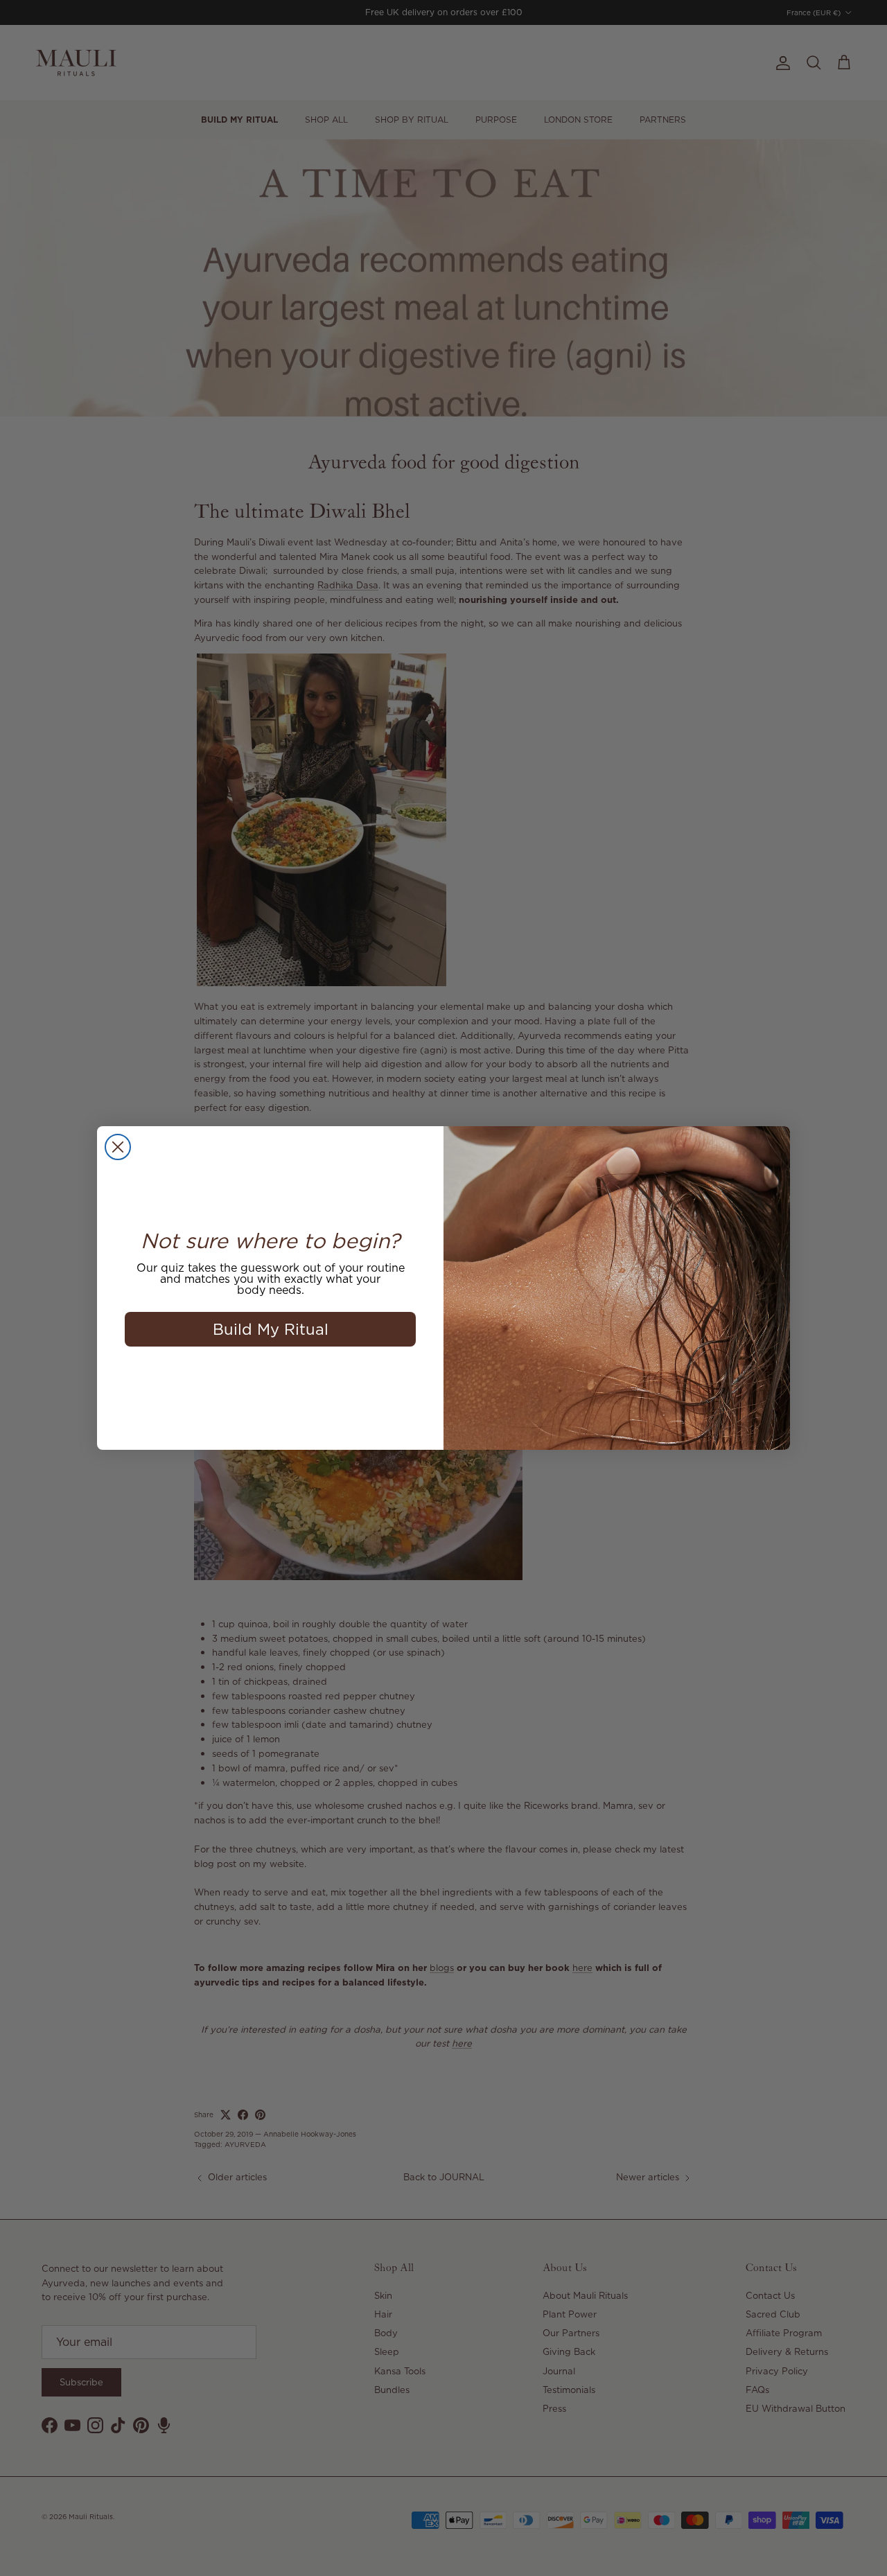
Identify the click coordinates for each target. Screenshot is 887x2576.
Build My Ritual (271, 1329)
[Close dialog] (118, 1147)
